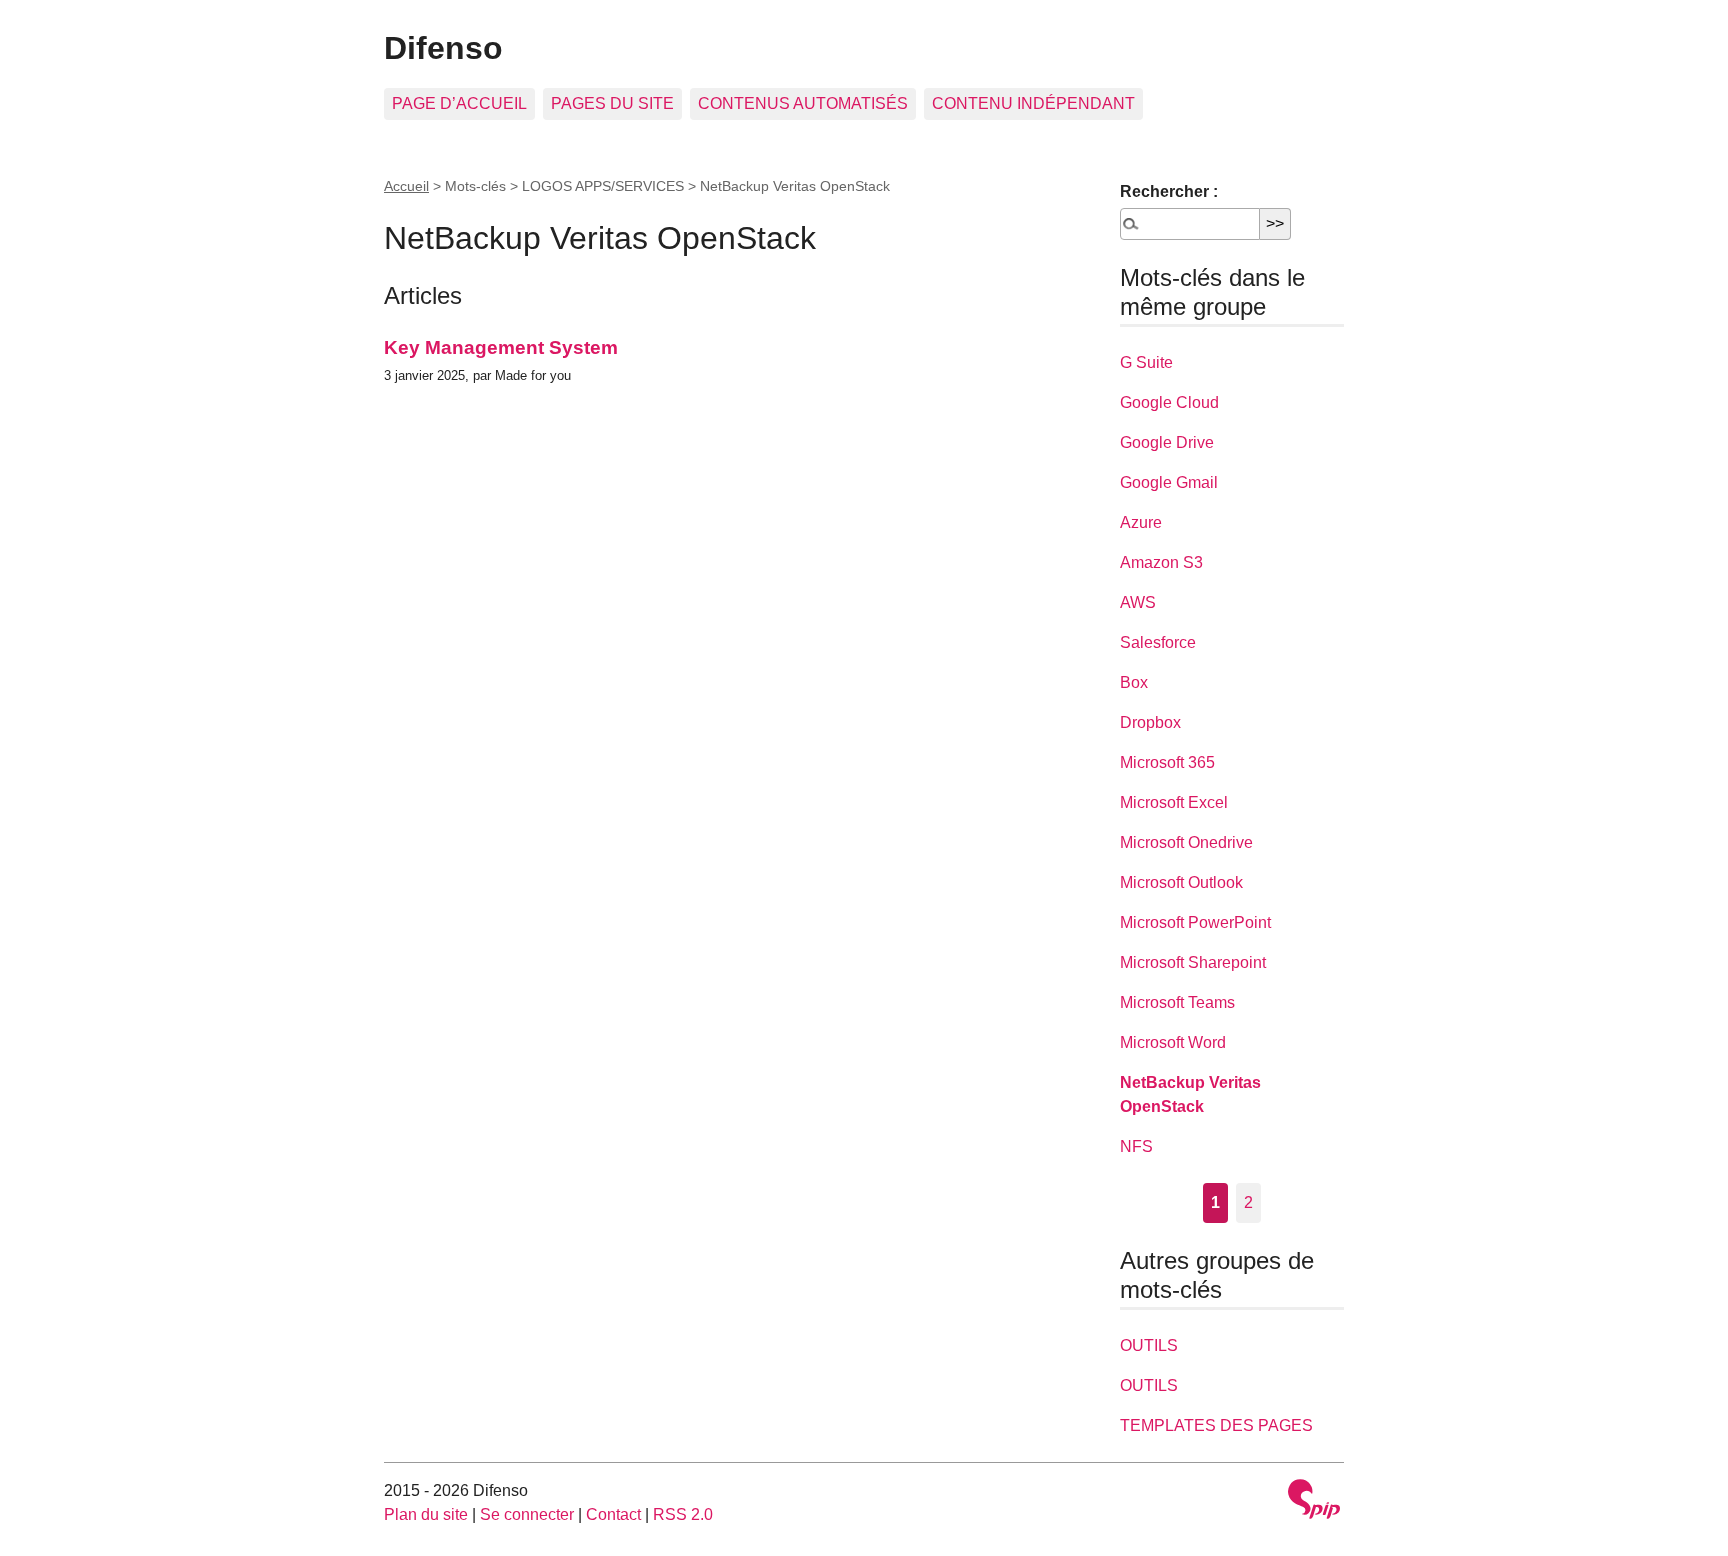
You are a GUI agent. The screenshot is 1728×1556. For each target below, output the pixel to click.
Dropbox (1150, 722)
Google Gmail (1169, 482)
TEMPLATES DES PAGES (1216, 1425)
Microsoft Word (1173, 1042)
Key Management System (501, 347)
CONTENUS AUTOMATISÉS (803, 103)
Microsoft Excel (1174, 802)
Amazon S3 (1161, 562)
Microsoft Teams (1177, 1002)
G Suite (1146, 362)
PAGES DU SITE (612, 103)
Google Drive (1167, 442)
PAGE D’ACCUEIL (459, 103)
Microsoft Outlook (1181, 882)
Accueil (406, 186)
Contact (613, 1514)
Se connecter (527, 1514)
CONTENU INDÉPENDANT (1033, 103)
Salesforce (1158, 642)
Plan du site (426, 1514)
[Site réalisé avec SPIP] (1314, 1501)
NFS (1136, 1146)
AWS (1138, 602)
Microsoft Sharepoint (1193, 962)
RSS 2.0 (683, 1514)
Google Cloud (1169, 402)
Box (1134, 682)
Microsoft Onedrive (1186, 842)
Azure (1141, 522)
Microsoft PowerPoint (1195, 922)
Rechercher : (1169, 191)
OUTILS (1149, 1345)
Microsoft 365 (1167, 762)
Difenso (443, 48)
